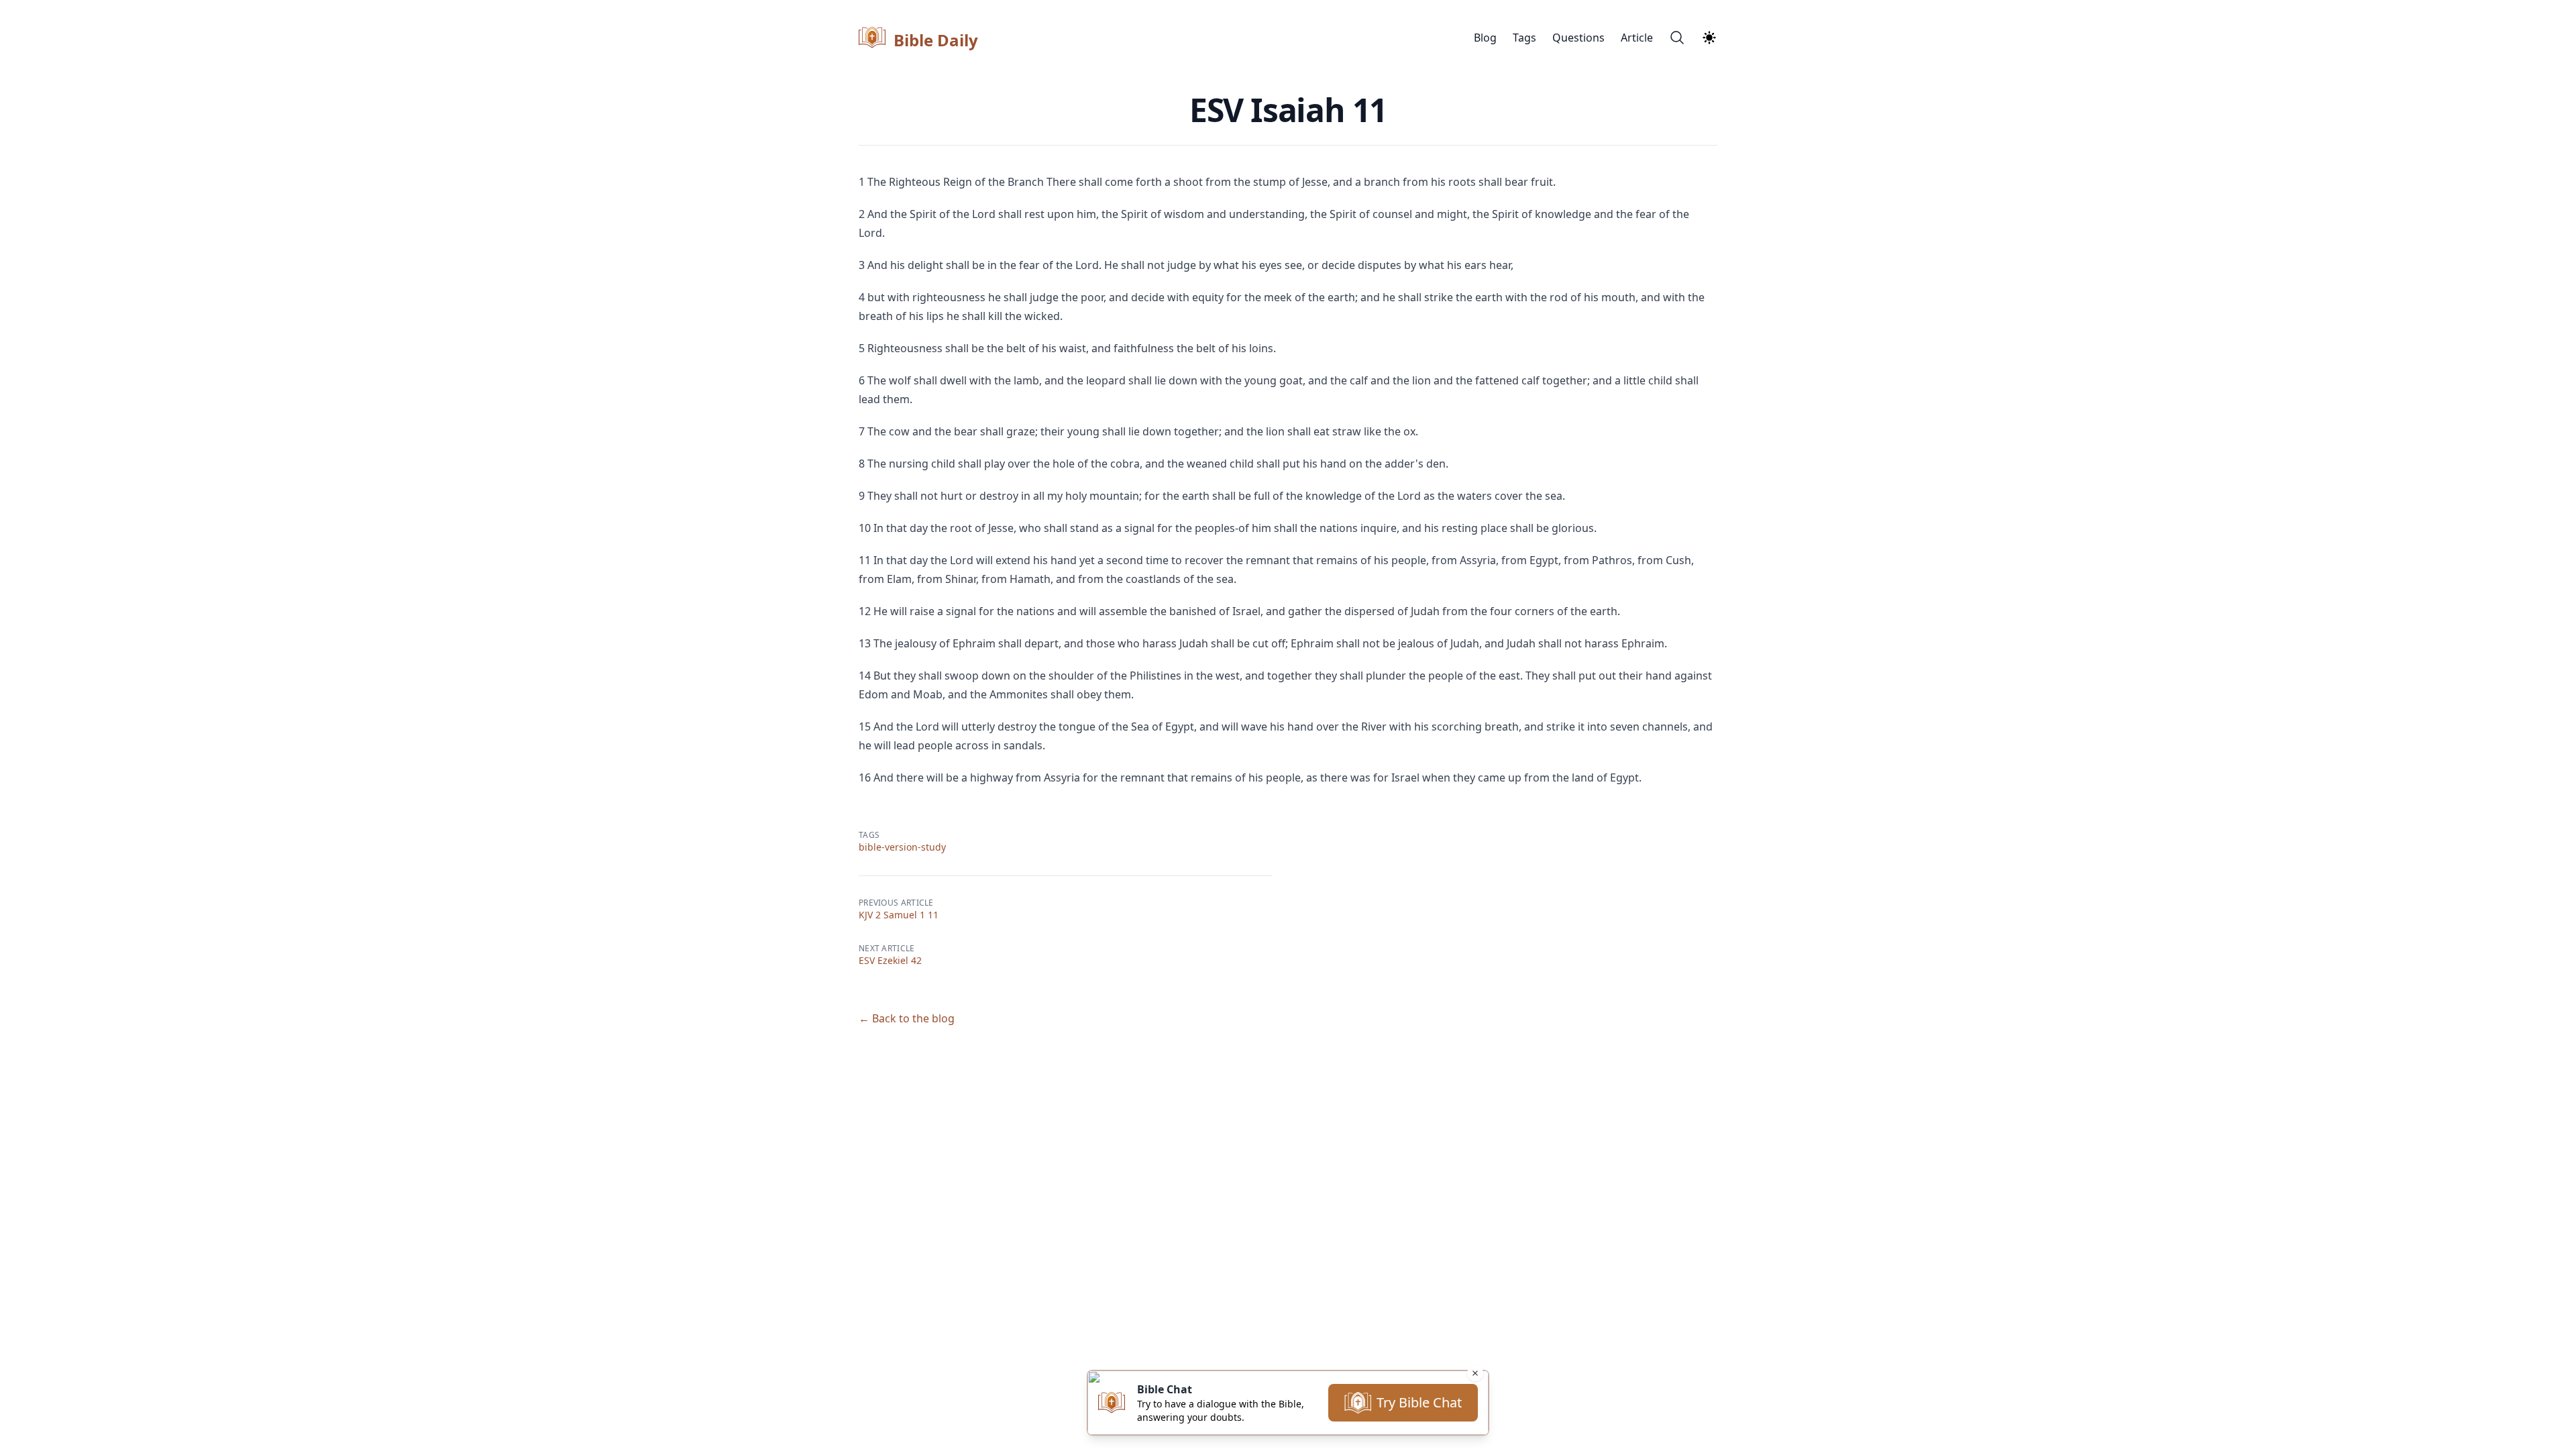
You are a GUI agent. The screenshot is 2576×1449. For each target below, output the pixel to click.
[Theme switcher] (1709, 38)
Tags (1524, 38)
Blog (1485, 38)
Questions (1578, 38)
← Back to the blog (907, 1018)
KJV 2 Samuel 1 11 (899, 915)
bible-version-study (902, 847)
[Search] (1677, 38)
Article (1637, 38)
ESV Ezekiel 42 (890, 960)
